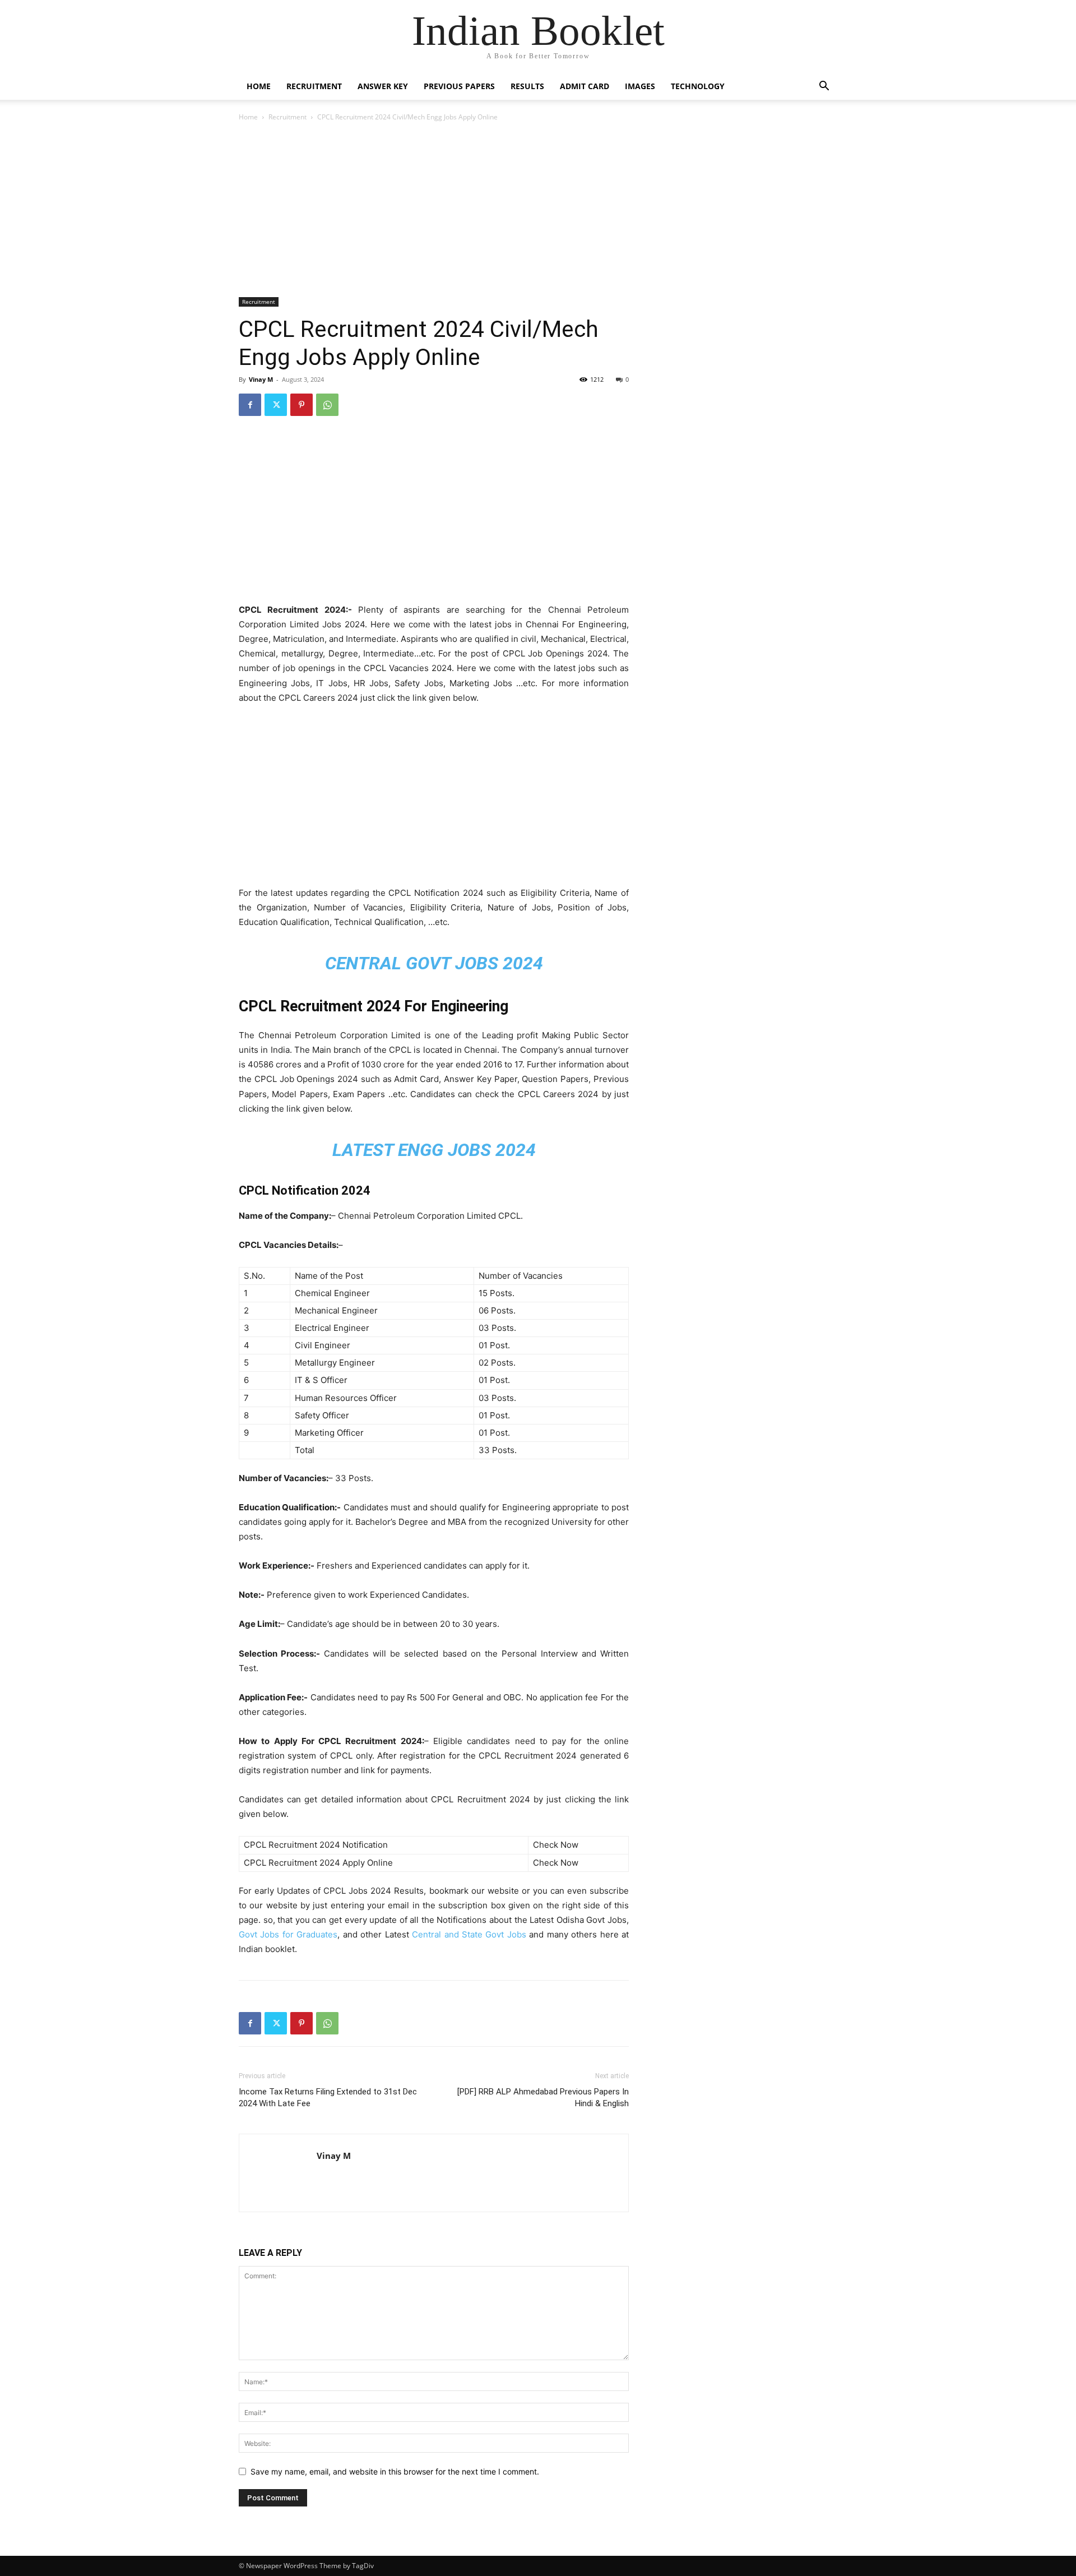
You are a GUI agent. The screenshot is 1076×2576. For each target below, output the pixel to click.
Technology (698, 86)
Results (527, 86)
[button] (824, 87)
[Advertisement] (434, 211)
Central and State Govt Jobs (470, 1934)
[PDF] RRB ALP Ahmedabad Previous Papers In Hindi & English (543, 2098)
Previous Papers (459, 86)
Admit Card (585, 86)
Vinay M (261, 379)
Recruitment (314, 86)
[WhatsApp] (327, 405)
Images (640, 86)
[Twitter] (276, 405)
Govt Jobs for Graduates (288, 1934)
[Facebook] (250, 405)
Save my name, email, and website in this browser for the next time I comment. (395, 2471)
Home (259, 86)
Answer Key (383, 86)
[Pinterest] (302, 405)
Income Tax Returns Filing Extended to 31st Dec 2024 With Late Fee (328, 2098)
